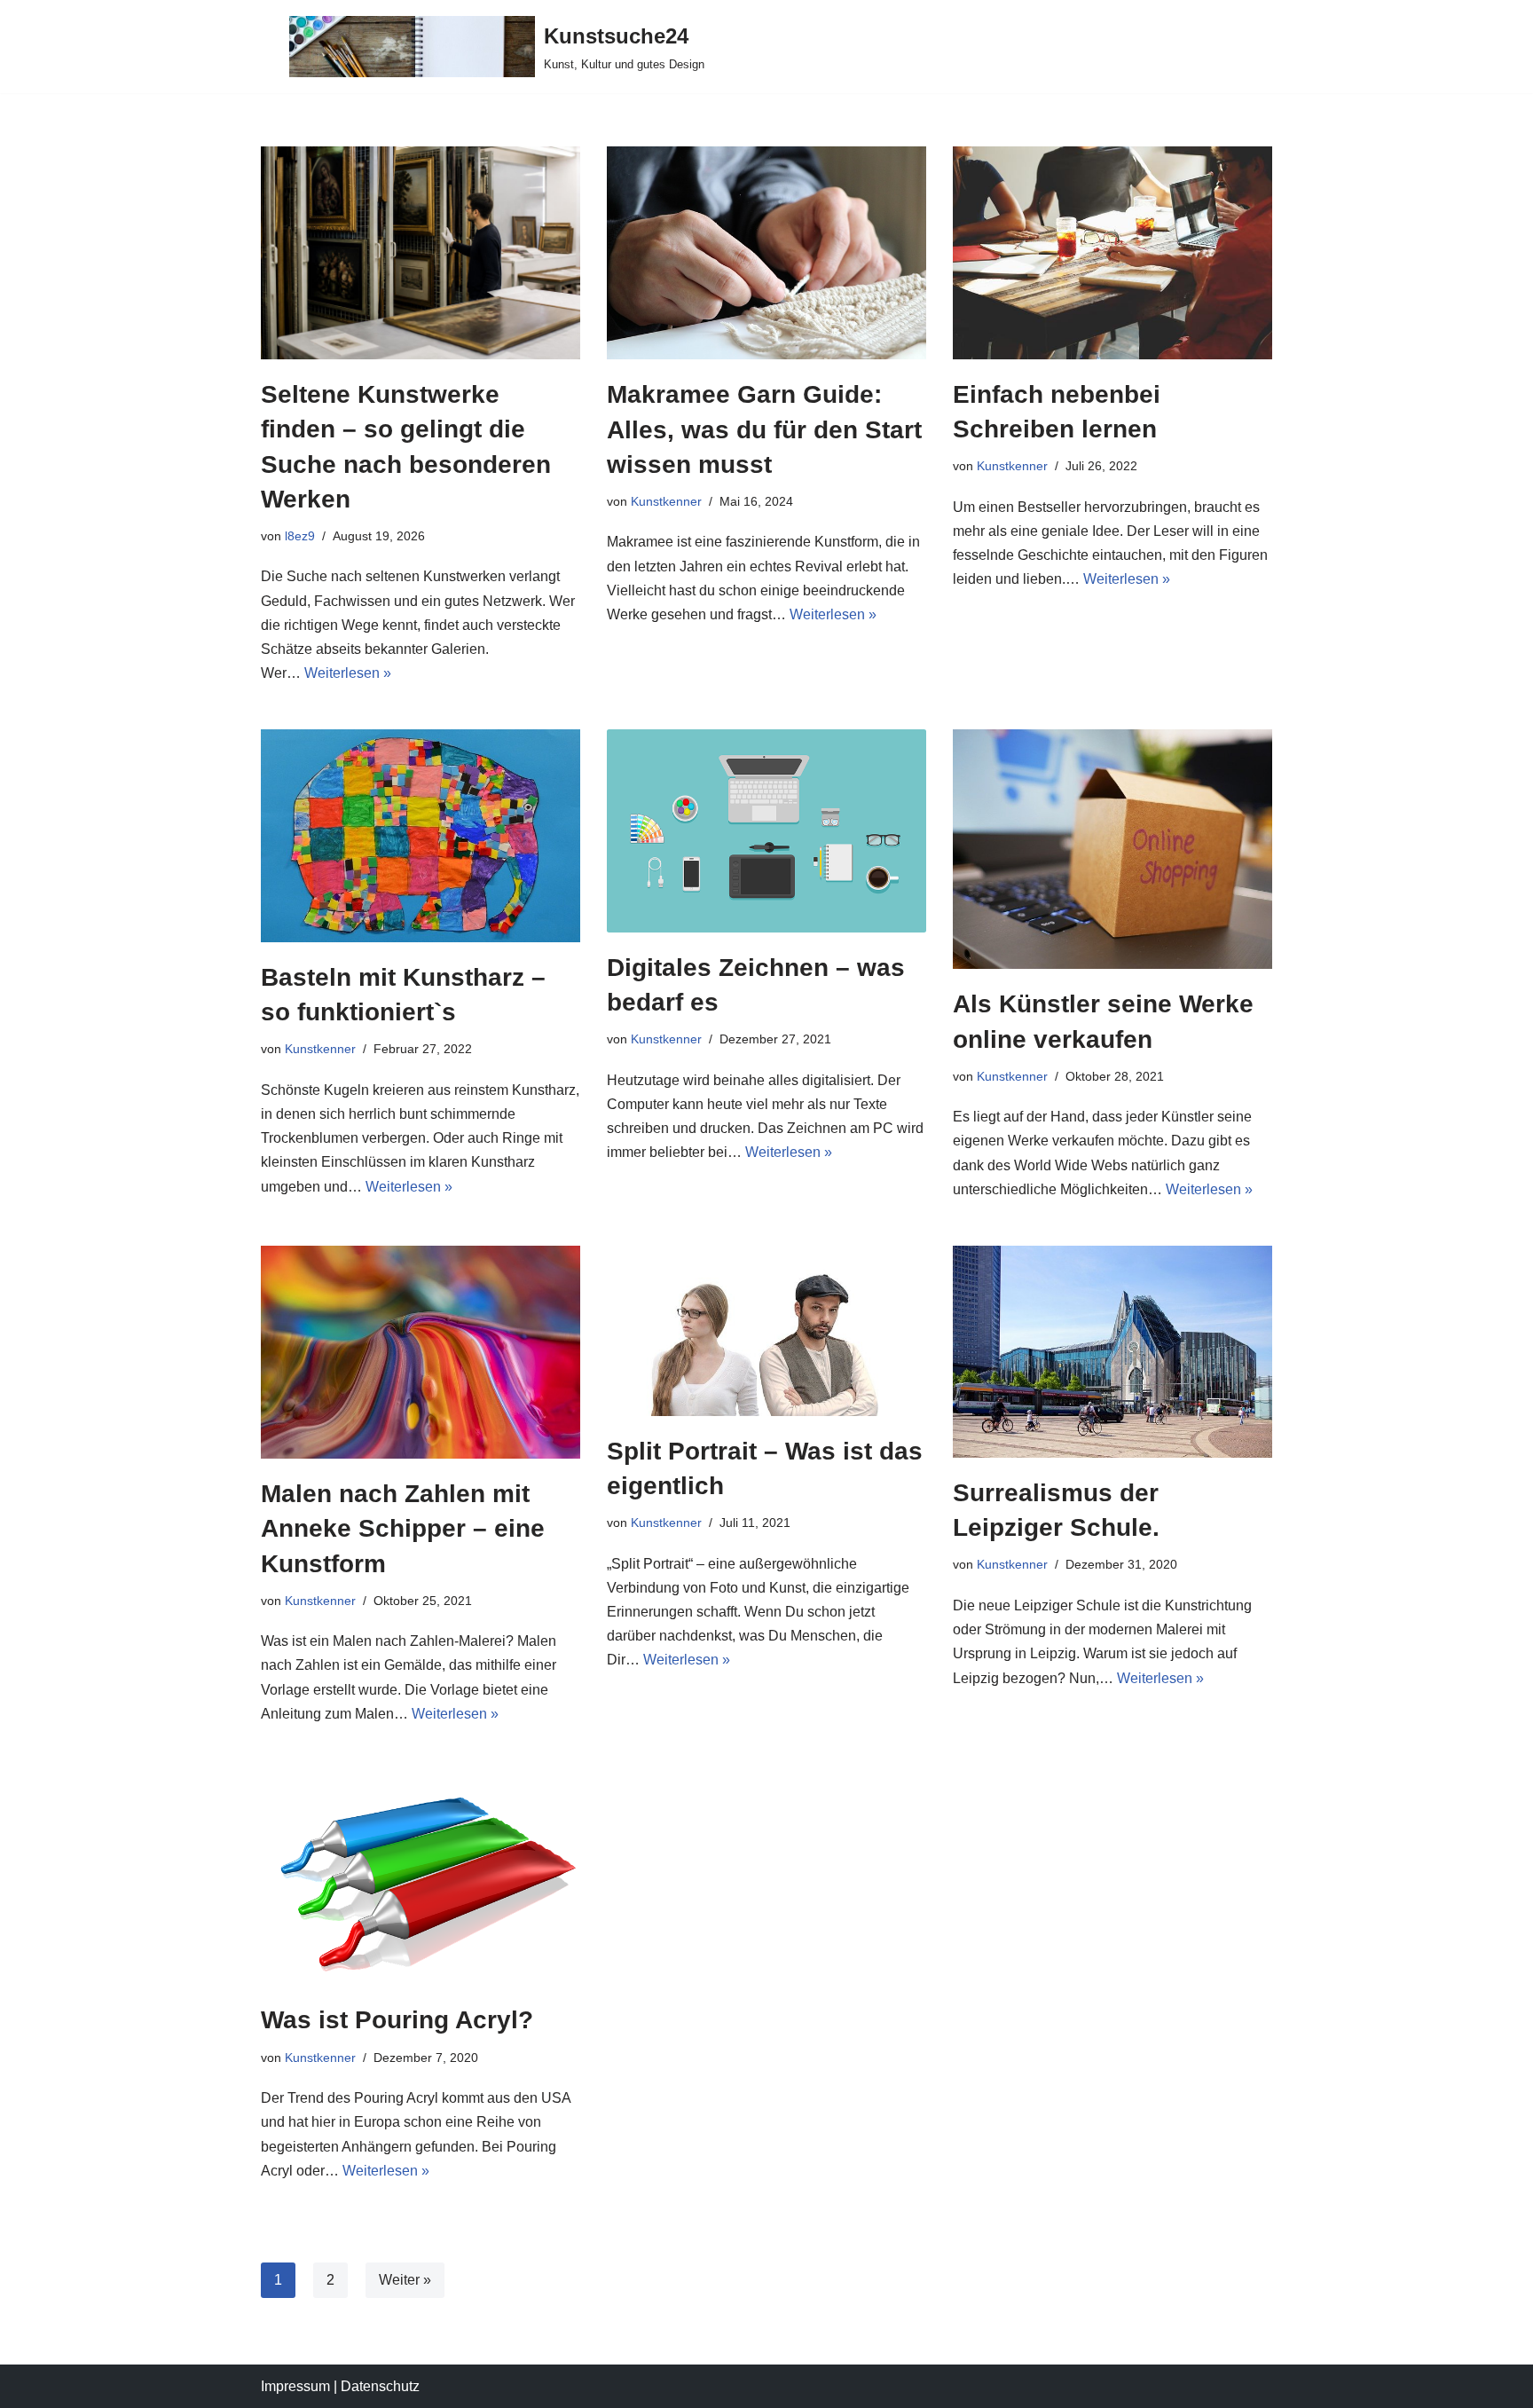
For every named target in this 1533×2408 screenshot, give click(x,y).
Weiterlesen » (348, 673)
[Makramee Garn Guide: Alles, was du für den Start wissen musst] (766, 253)
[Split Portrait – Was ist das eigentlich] (766, 1331)
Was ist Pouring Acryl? (397, 2020)
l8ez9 (300, 536)
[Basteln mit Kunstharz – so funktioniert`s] (421, 836)
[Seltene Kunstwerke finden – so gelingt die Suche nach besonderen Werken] (421, 253)
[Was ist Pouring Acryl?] (421, 1877)
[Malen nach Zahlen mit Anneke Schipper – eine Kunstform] (421, 1352)
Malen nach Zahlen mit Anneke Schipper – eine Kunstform (403, 1528)
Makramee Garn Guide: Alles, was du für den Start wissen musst (764, 429)
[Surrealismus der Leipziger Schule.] (1112, 1352)
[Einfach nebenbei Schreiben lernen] (1112, 253)
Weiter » (405, 2280)
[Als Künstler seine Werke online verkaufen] (1112, 849)
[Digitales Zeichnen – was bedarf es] (766, 830)
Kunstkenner (666, 501)
